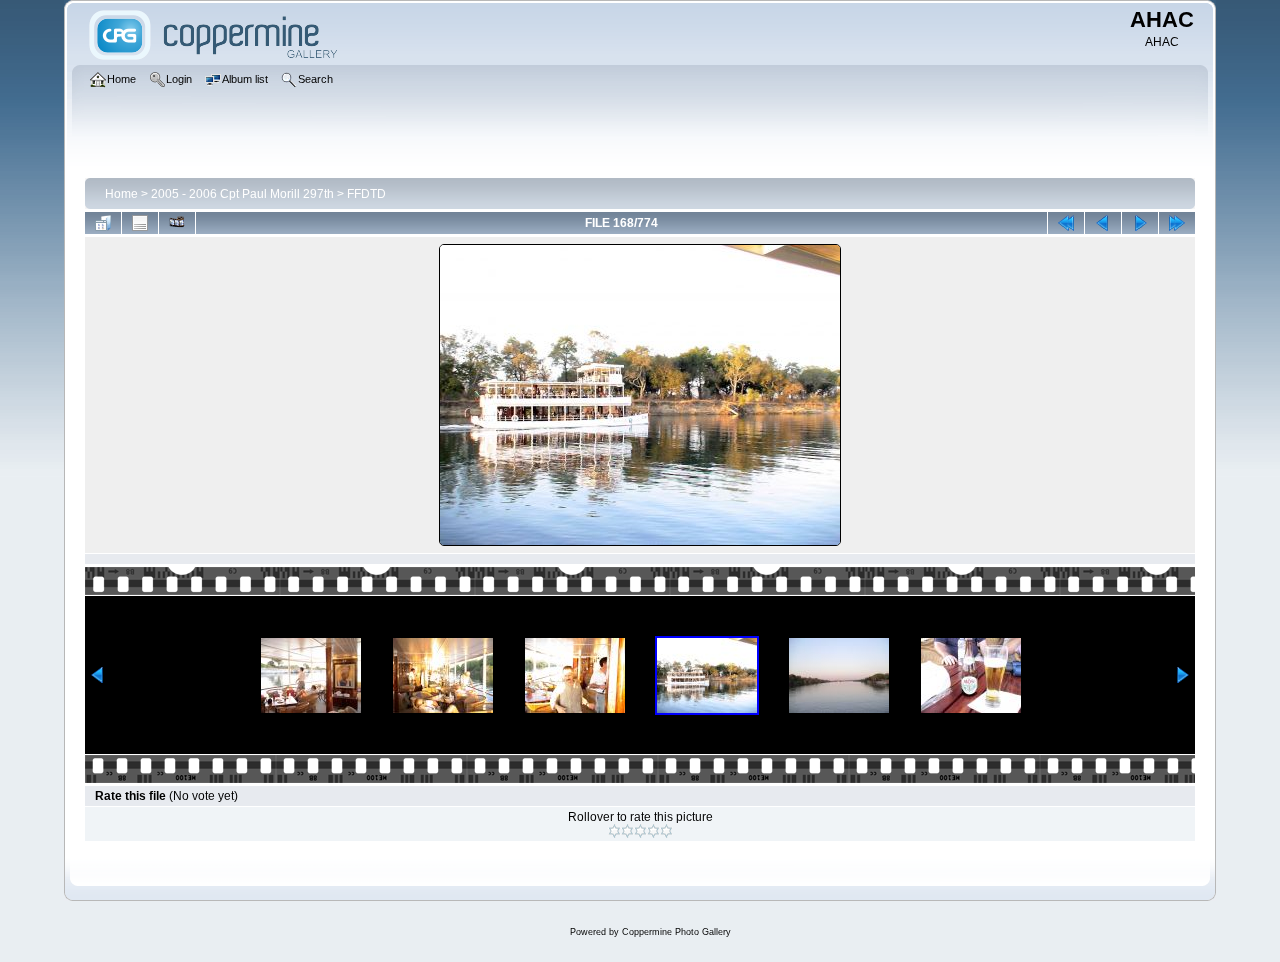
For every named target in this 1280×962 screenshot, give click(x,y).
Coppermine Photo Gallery (676, 932)
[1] (614, 831)
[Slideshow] (177, 223)
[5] (666, 831)
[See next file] (1140, 223)
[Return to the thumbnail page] (103, 223)
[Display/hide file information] (140, 223)
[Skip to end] (1177, 223)
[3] (640, 831)
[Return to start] (1066, 223)
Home (121, 194)
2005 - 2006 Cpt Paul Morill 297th (242, 194)
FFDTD (366, 194)
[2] (627, 831)
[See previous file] (1103, 223)
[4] (653, 831)
